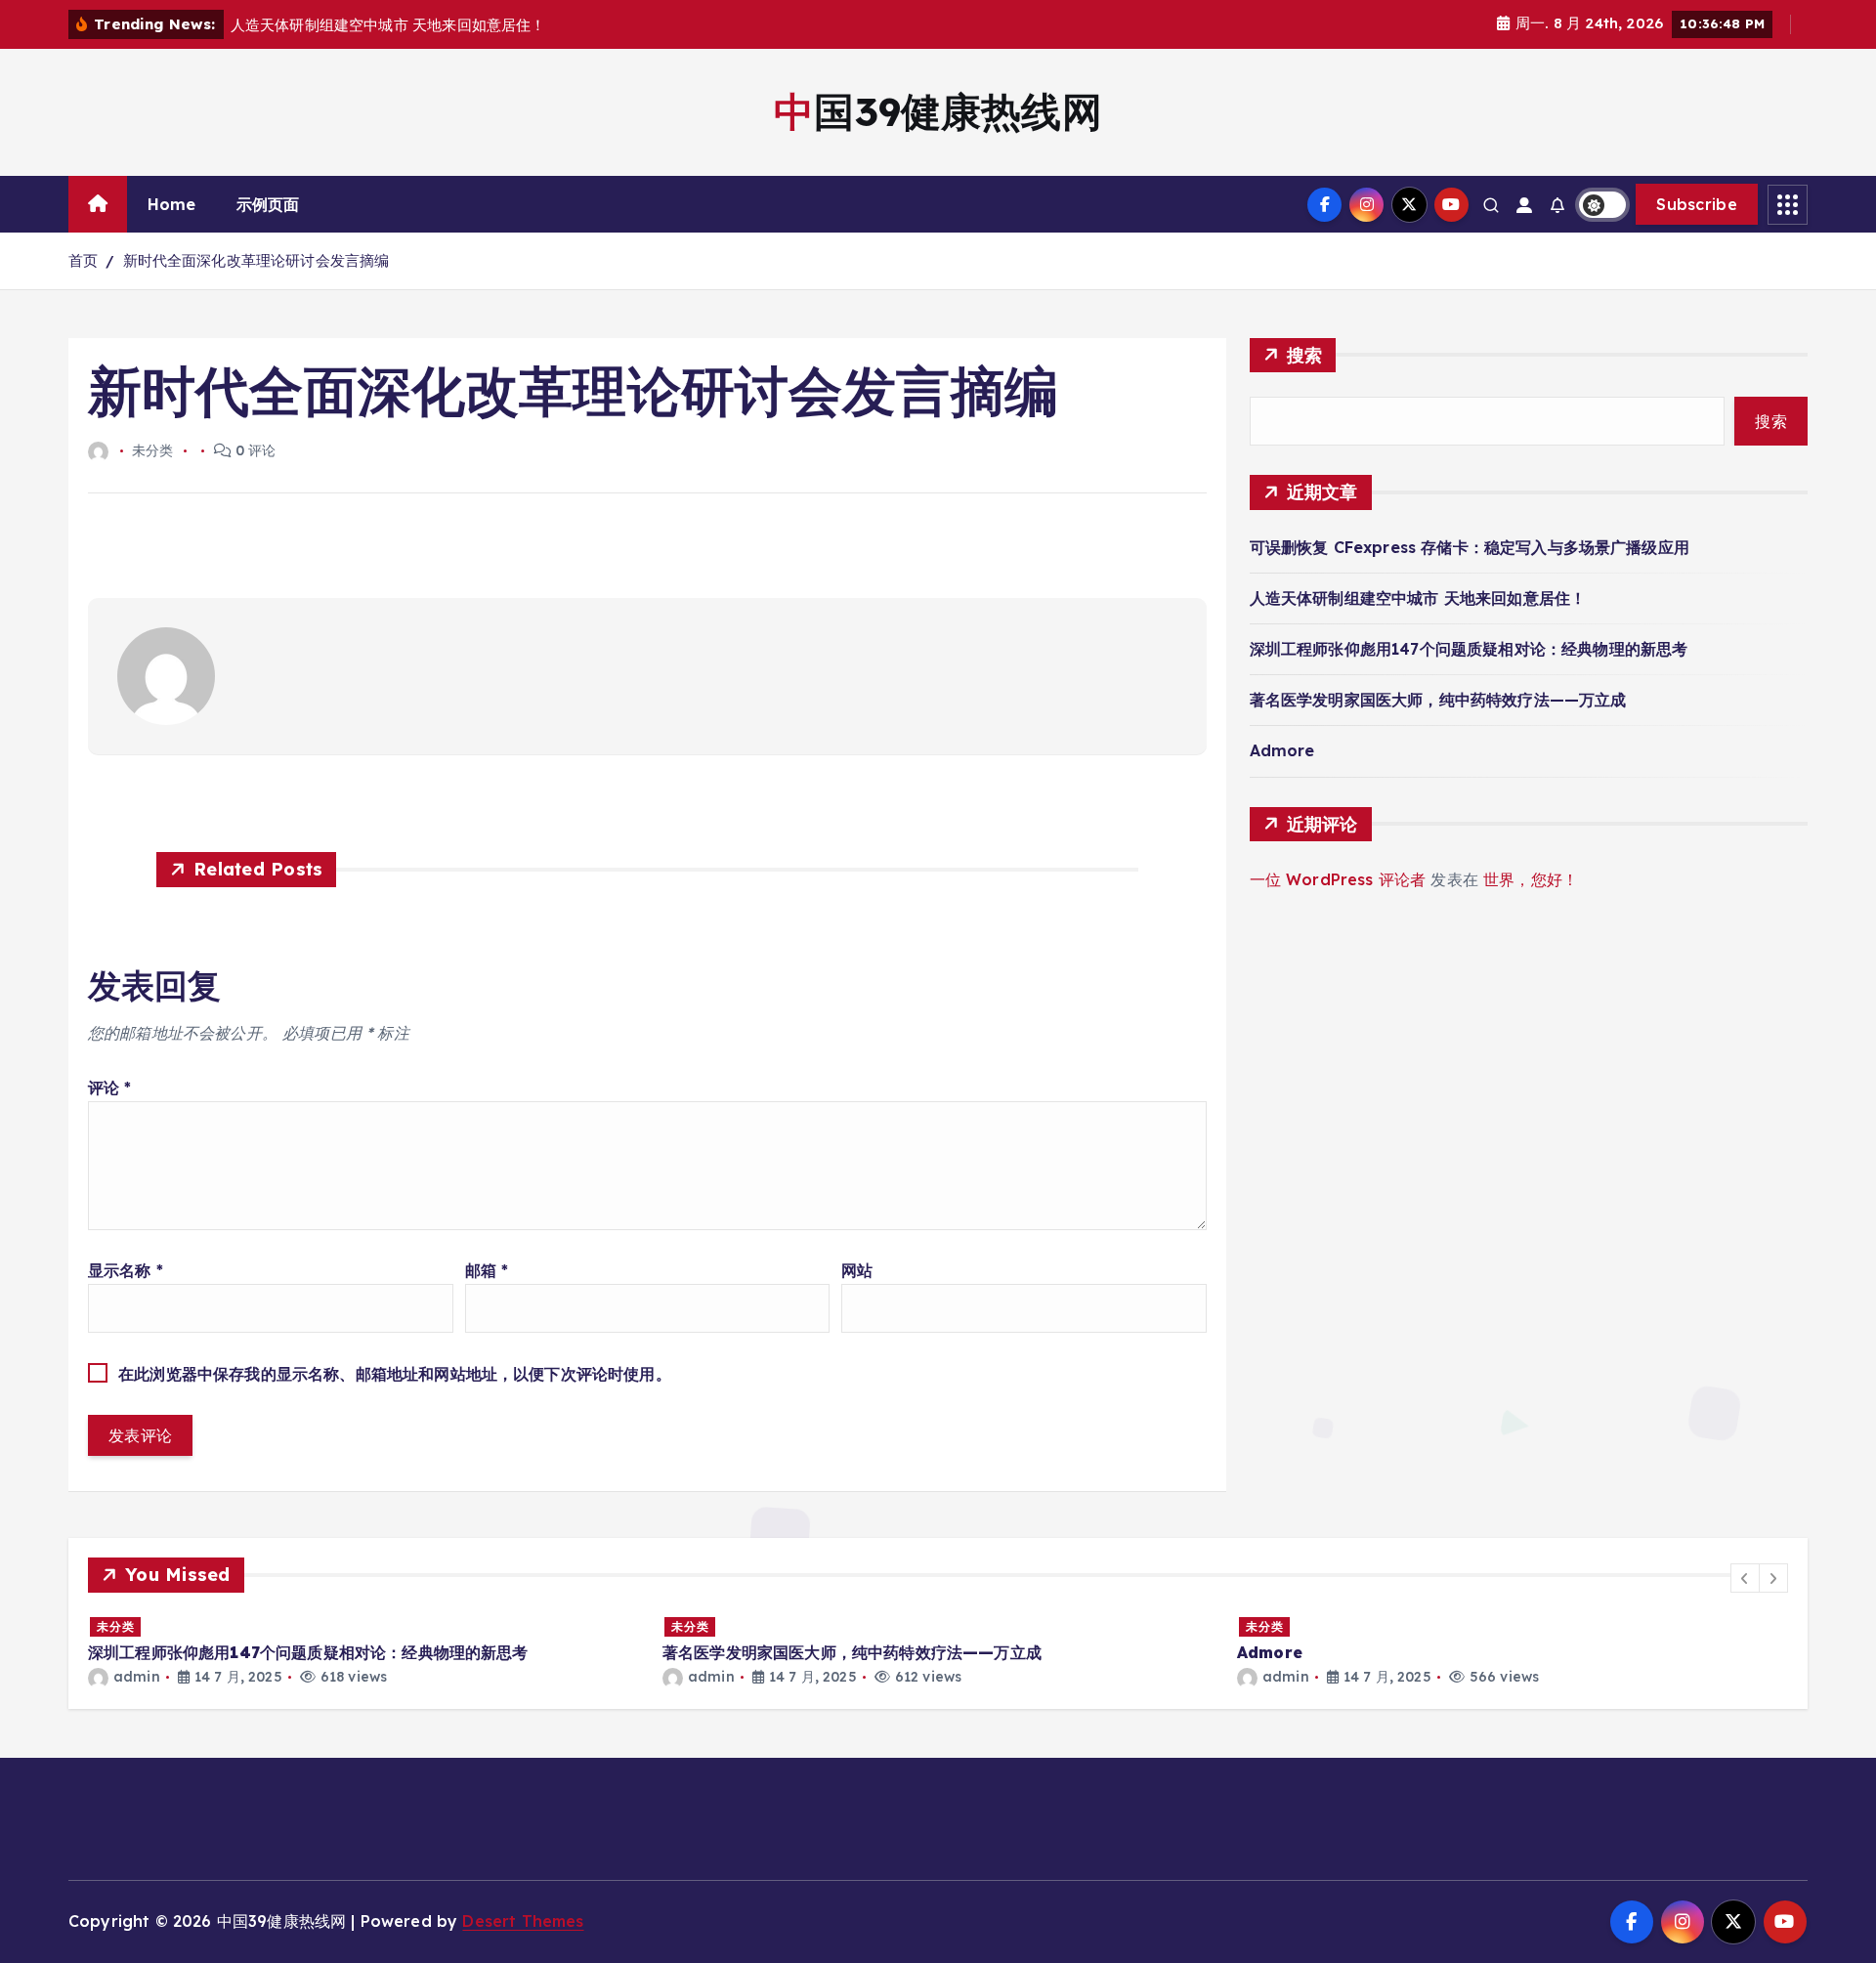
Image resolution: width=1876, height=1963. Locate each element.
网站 (857, 1270)
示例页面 (268, 204)
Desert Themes (523, 1921)
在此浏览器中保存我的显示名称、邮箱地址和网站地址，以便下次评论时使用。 (395, 1374)
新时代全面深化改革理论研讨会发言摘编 (256, 260)
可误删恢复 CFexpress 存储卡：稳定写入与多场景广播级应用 (1470, 547)
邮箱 (487, 1270)
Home (172, 204)
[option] (363, 1651)
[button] (1745, 1578)
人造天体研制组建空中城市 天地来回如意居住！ (1418, 598)
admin (137, 1677)
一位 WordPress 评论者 (1338, 879)
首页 (83, 260)
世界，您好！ (1531, 879)
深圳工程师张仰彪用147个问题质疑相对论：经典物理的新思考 (1469, 649)
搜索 (1305, 355)
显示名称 (126, 1270)
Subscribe (1697, 204)
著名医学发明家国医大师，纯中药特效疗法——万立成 (1438, 700)
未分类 (116, 1626)
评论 (110, 1088)
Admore (1282, 750)
